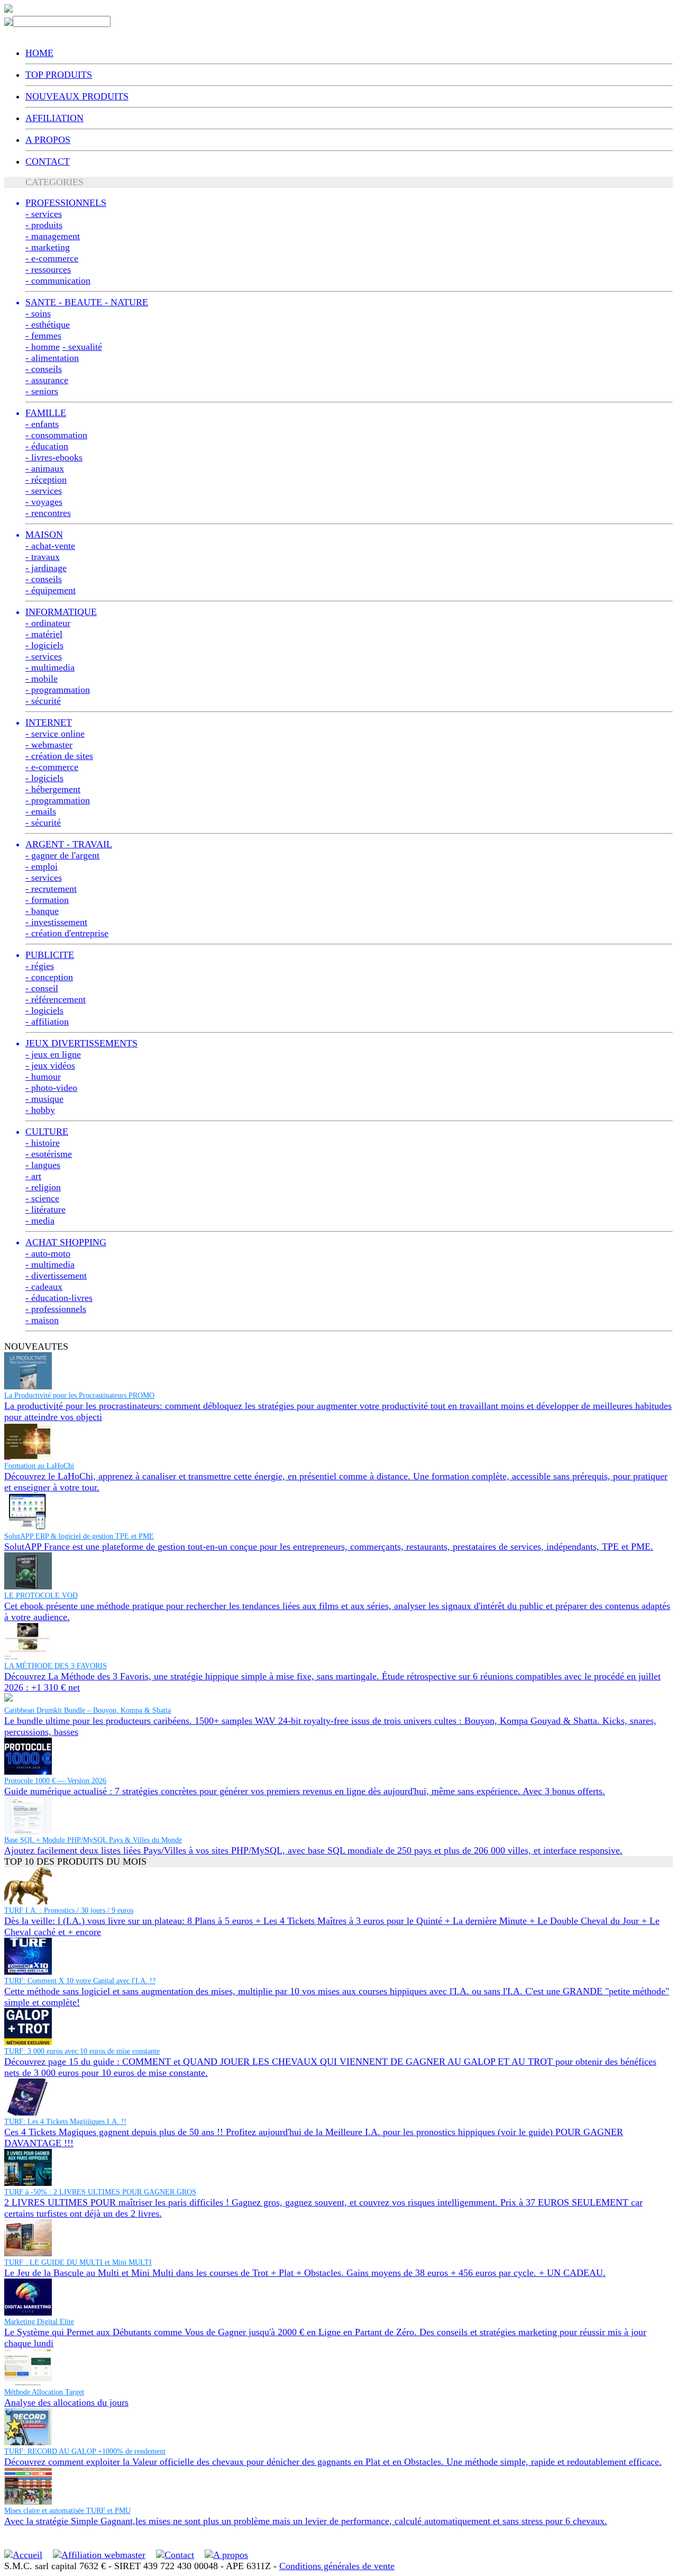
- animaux (45, 468)
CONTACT (48, 161)
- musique (44, 1099)
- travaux (43, 557)
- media (40, 1221)
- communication (58, 281)
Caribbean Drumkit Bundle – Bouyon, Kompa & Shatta (88, 1710)
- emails (41, 811)
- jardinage (46, 568)
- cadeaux (44, 1287)
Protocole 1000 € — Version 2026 (55, 1781)
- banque (42, 911)
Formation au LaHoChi (39, 1466)
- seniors (42, 391)
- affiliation (47, 1022)
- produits (44, 225)
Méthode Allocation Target (44, 2392)
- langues (43, 1165)
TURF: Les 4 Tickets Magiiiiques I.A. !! (65, 2122)
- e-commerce (52, 258)
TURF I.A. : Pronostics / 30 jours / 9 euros (69, 1910)
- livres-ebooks (54, 457)
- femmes (43, 336)
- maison (42, 1320)
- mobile (42, 679)
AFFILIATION (54, 118)
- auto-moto (48, 1253)
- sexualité (82, 347)
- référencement (56, 999)
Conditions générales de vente (337, 2566)
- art (33, 1176)
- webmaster (49, 745)
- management (53, 236)
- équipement (51, 590)
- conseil (42, 988)
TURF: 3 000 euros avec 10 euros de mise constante (82, 2051)
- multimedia (50, 667)
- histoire (43, 1143)
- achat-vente (50, 546)
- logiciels (44, 645)
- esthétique (48, 324)
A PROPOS (48, 140)
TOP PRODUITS (59, 75)
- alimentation (52, 358)
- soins (38, 313)
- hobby (40, 1110)
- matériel (44, 634)
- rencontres (48, 513)
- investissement (56, 922)
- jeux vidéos (50, 1065)
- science (42, 1198)
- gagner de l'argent (62, 855)
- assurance (47, 380)
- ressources (48, 269)
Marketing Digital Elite (39, 2322)
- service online (55, 734)
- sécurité (43, 701)
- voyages (44, 502)
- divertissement (56, 1276)
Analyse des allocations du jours (66, 2402)
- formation (47, 900)
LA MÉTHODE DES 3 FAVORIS (56, 1666)
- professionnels (56, 1309)
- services (44, 214)
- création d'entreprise (67, 933)
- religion (43, 1187)
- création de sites (59, 756)
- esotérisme (49, 1154)
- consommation (56, 435)
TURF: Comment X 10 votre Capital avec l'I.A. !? (80, 1981)
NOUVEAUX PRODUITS (77, 96)
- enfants (42, 424)
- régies (40, 966)
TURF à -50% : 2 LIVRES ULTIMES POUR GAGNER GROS (100, 2192)
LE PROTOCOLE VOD (41, 1596)
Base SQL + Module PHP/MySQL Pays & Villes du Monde (93, 1840)
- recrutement (51, 889)
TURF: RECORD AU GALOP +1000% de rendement (85, 2451)
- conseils (44, 369)
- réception (46, 480)
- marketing (48, 247)
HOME (39, 53)
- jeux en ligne (53, 1054)
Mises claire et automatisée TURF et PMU (67, 2511)
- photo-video (51, 1088)
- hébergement (53, 789)
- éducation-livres (59, 1298)
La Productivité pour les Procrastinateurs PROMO (79, 1395)
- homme (43, 347)
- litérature (45, 1209)
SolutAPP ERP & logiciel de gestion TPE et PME (79, 1536)
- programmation (58, 690)
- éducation (47, 446)
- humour (43, 1077)
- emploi (42, 866)
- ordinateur (48, 623)
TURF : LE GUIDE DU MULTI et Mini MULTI (78, 2262)
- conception (49, 977)
